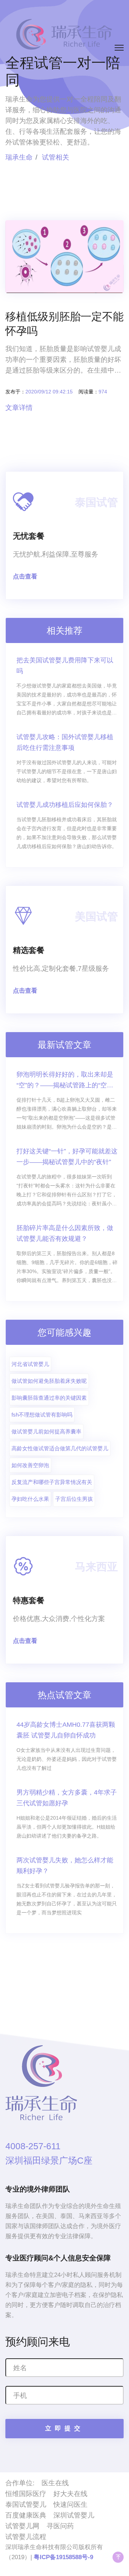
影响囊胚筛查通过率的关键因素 (49, 1398)
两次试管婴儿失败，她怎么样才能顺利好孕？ (65, 1866)
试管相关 (56, 157)
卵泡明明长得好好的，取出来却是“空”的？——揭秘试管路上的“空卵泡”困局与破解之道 (65, 1081)
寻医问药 (60, 2526)
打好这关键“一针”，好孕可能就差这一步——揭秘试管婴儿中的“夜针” (67, 1157)
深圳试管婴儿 (74, 2515)
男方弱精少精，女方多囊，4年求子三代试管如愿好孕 (67, 1798)
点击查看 (25, 576)
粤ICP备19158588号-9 (63, 2557)
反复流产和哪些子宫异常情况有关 (52, 1482)
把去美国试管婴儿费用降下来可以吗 (65, 666)
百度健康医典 (26, 2515)
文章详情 (19, 408)
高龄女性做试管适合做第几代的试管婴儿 (60, 1448)
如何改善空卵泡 (30, 1465)
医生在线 (55, 2483)
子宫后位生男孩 (74, 1499)
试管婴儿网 (22, 2526)
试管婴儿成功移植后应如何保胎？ (65, 805)
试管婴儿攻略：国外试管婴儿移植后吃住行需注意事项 (65, 742)
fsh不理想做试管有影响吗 (42, 1415)
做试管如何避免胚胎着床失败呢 (49, 1381)
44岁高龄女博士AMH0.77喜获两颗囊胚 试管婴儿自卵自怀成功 (66, 1730)
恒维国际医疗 (26, 2494)
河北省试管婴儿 (30, 1364)
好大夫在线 (70, 2494)
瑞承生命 (19, 157)
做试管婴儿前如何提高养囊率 (46, 1431)
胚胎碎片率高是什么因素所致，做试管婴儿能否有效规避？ (65, 1233)
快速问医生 (70, 2504)
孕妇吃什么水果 (30, 1499)
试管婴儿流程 (26, 2537)
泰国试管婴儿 (26, 2504)
